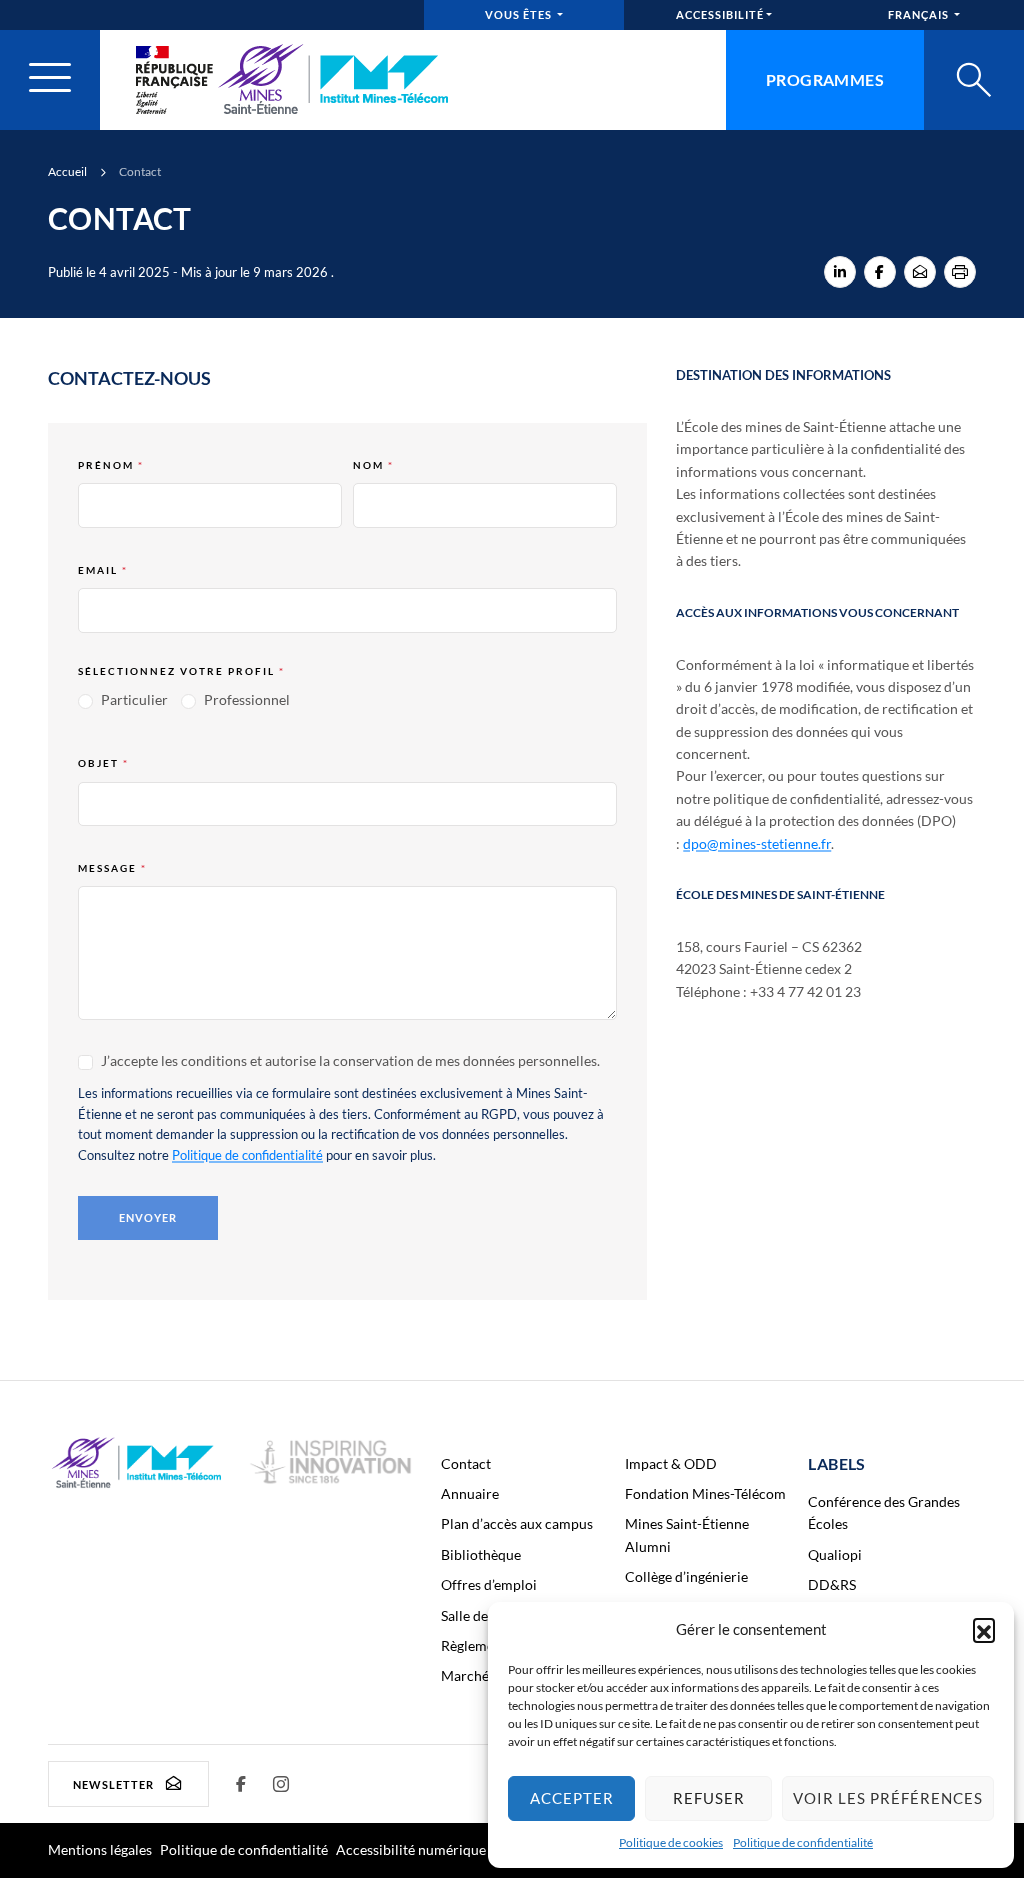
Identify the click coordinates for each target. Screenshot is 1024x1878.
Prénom (111, 465)
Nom (373, 465)
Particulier (133, 699)
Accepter (572, 1798)
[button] (984, 1629)
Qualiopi (835, 1554)
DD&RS (832, 1584)
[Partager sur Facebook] (880, 272)
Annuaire (470, 1493)
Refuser (709, 1798)
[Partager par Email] (920, 272)
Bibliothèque (481, 1554)
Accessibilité (720, 14)
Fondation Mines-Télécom (705, 1493)
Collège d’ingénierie (686, 1576)
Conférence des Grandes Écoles (884, 1512)
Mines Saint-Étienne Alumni (687, 1534)
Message (112, 868)
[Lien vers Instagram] (281, 1784)
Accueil (67, 171)
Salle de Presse (486, 1615)
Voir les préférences (888, 1798)
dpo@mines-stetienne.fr (757, 843)
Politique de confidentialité (803, 1842)
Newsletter (113, 1784)
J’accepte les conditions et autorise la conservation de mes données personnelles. (349, 1060)
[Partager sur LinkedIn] (840, 272)
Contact (466, 1463)
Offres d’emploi (489, 1584)
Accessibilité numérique (411, 1849)
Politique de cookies (671, 1842)
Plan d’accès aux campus (517, 1523)
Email (103, 570)
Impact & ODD (671, 1463)
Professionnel (245, 699)
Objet (103, 763)
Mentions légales (100, 1849)
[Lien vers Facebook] (241, 1784)
